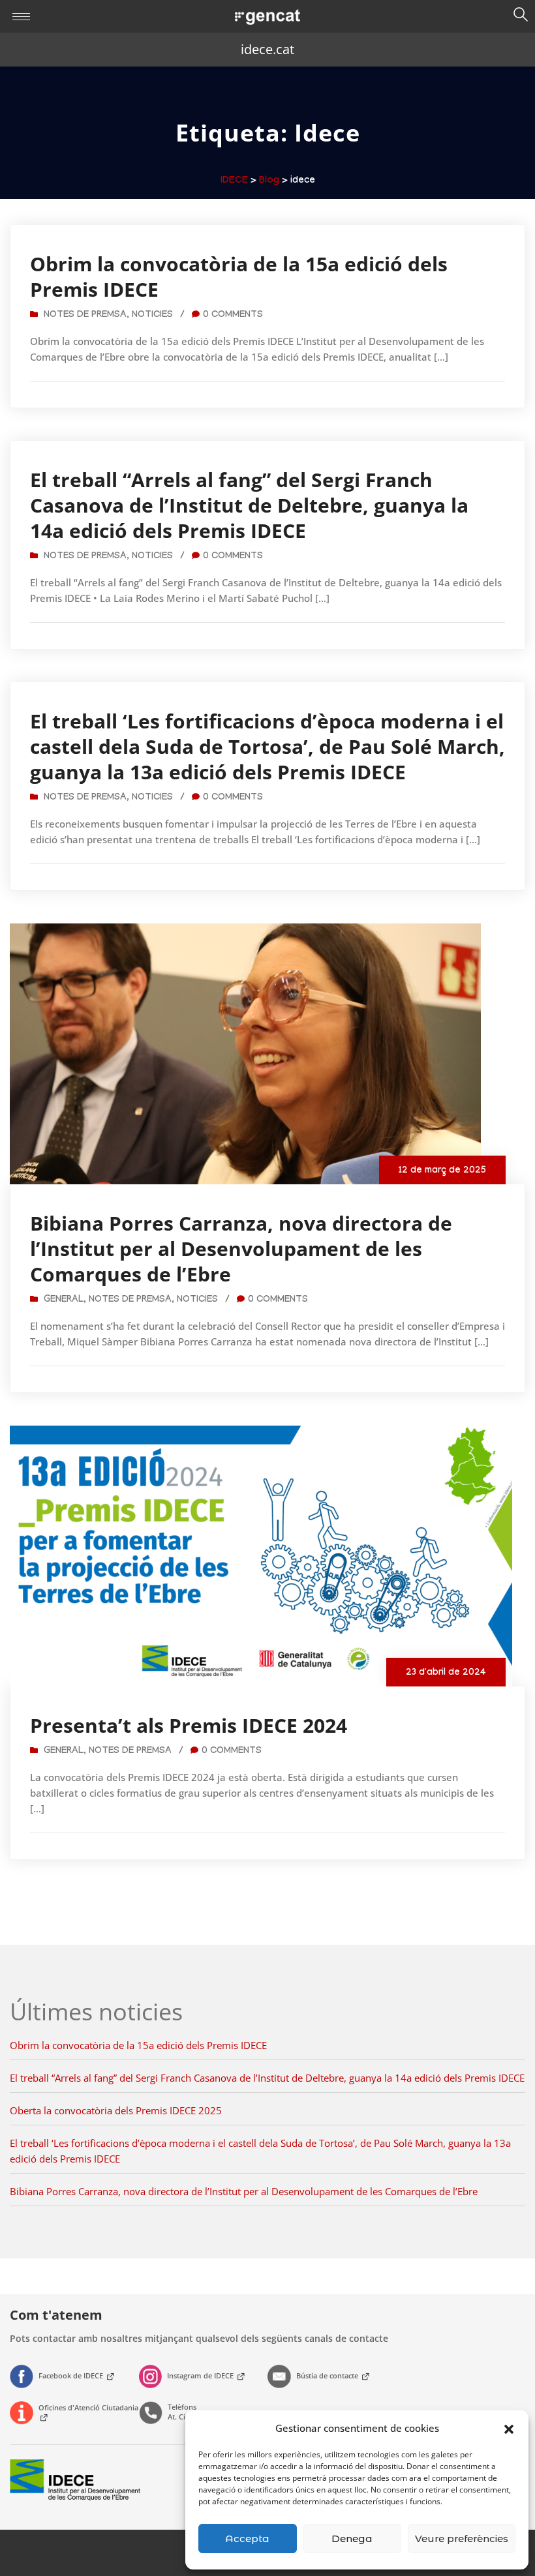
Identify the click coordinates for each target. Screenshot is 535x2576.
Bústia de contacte (328, 2375)
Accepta (247, 2539)
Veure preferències (462, 2539)
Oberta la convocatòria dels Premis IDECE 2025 (116, 2110)
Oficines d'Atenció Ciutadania (88, 2407)
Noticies (152, 316)
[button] (509, 2428)
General (64, 1300)
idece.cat (267, 49)
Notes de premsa (85, 316)
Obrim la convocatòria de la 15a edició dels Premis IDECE (239, 277)
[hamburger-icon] (21, 17)
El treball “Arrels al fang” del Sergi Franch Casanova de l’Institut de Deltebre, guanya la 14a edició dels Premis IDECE (249, 505)
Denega (352, 2539)
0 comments (233, 316)
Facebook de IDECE (72, 2375)
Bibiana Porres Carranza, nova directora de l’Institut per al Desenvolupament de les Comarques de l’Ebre (241, 1249)
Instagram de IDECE (201, 2375)
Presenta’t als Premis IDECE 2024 (189, 1725)
